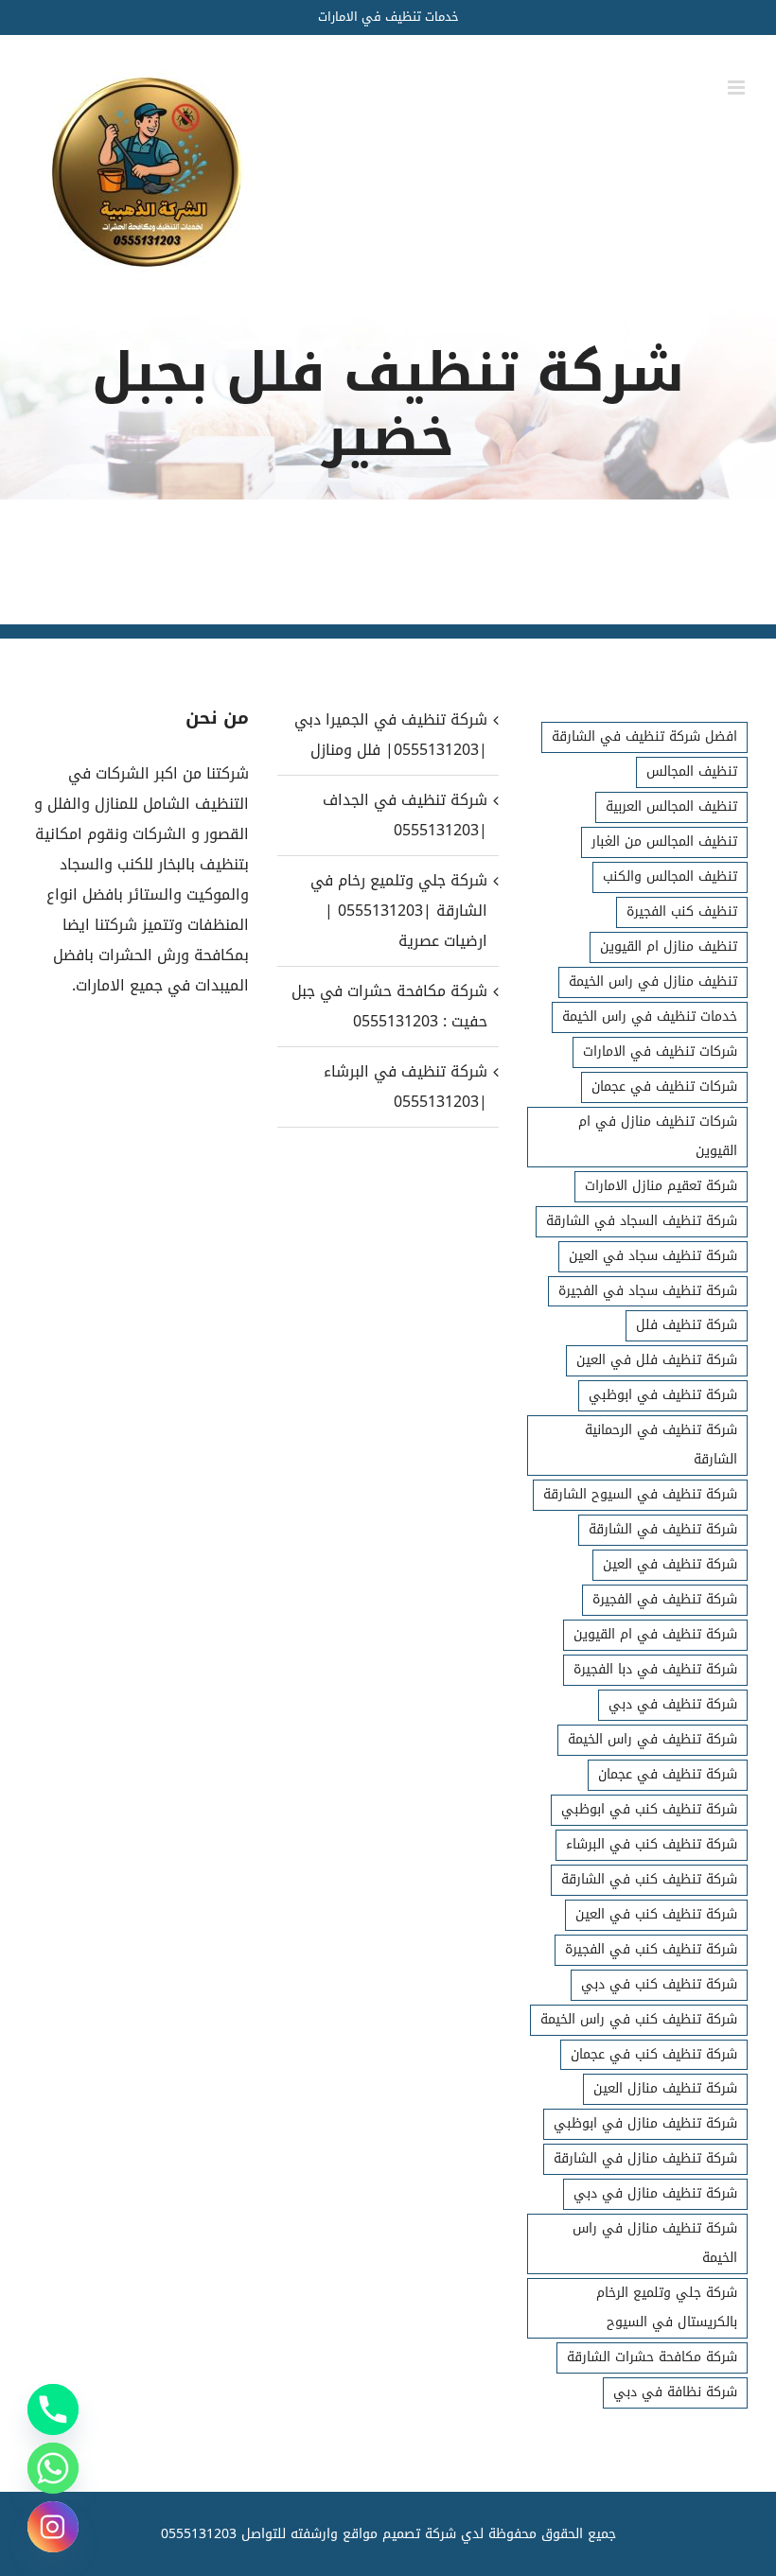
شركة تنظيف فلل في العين (657, 1360)
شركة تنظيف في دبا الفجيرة (655, 1669)
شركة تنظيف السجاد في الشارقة (642, 1221)
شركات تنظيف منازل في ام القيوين (658, 1136)
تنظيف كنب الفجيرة (682, 911)
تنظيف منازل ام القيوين (669, 946)
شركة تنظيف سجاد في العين (653, 1256)
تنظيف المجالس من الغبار (664, 841)
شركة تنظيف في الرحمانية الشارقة (661, 1445)
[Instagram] (53, 2527)
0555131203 (199, 2534)
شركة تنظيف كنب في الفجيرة (651, 1949)
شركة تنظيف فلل (687, 1325)
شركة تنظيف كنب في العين (656, 1914)
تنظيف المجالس (692, 771)
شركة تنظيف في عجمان (668, 1774)
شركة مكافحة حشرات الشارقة (652, 2357)
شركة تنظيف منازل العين (665, 2088)
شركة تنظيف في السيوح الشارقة (640, 1494)
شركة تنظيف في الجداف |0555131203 (405, 815)
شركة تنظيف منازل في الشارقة (645, 2158)
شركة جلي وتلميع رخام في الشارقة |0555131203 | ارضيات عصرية (398, 911)
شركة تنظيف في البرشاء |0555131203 (405, 1086)
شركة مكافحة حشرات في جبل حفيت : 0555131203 (389, 1006)
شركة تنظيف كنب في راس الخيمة (639, 2019)
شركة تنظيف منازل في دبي (655, 2193)
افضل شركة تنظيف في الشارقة (644, 736)
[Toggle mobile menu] (738, 88)
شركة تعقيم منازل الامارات (661, 1186)
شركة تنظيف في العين (670, 1564)
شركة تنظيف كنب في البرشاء (652, 1844)
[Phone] (53, 2410)
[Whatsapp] (53, 2468)
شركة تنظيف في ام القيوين (655, 1634)
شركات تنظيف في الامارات (660, 1051)
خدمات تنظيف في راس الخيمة (650, 1016)
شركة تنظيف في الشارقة (663, 1529)
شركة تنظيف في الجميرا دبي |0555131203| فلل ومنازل (390, 735)
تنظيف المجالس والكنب (670, 876)
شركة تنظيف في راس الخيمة (653, 1739)
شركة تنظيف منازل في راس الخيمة (655, 2243)
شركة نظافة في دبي (675, 2392)
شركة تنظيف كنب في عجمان (654, 2054)
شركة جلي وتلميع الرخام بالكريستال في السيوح (667, 2307)
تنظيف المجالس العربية (671, 806)
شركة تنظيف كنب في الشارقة (649, 1879)
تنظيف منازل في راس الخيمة (653, 981)
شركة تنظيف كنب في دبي (659, 1984)
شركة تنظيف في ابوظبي (663, 1395)
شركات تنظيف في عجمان (664, 1086)
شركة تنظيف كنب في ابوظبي (649, 1809)
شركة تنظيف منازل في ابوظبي (645, 2123)
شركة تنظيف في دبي (673, 1704)
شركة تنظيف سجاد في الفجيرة (648, 1291)
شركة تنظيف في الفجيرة (665, 1599)
